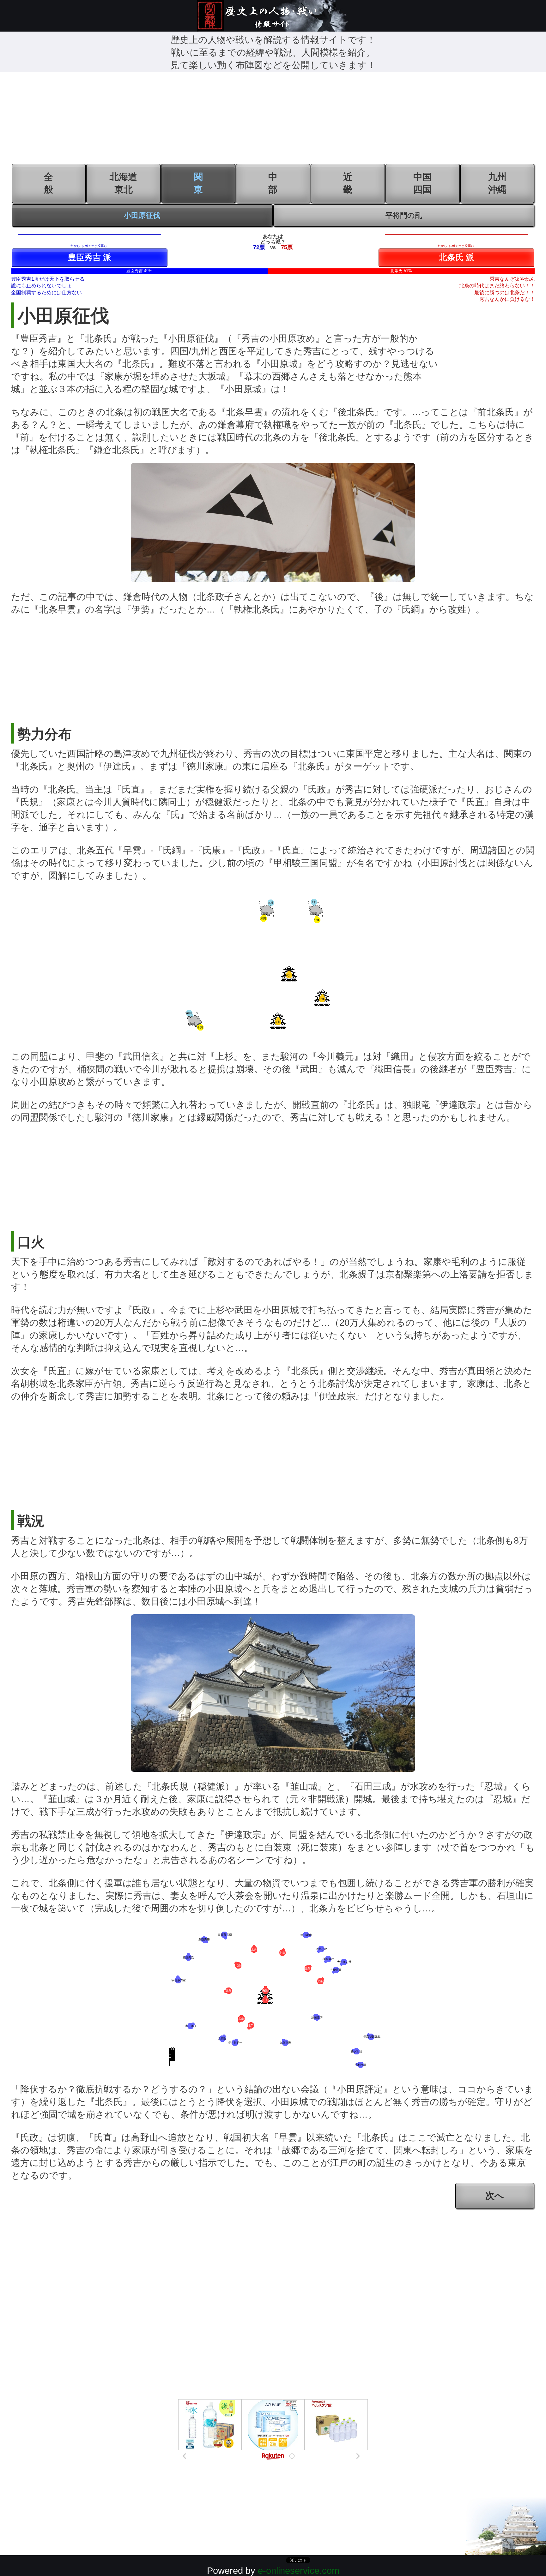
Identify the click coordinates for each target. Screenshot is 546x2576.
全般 (49, 183)
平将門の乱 (404, 215)
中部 (273, 183)
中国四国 (422, 183)
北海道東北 (123, 183)
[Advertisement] (273, 119)
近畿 (348, 183)
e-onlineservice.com (299, 2571)
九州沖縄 (497, 183)
